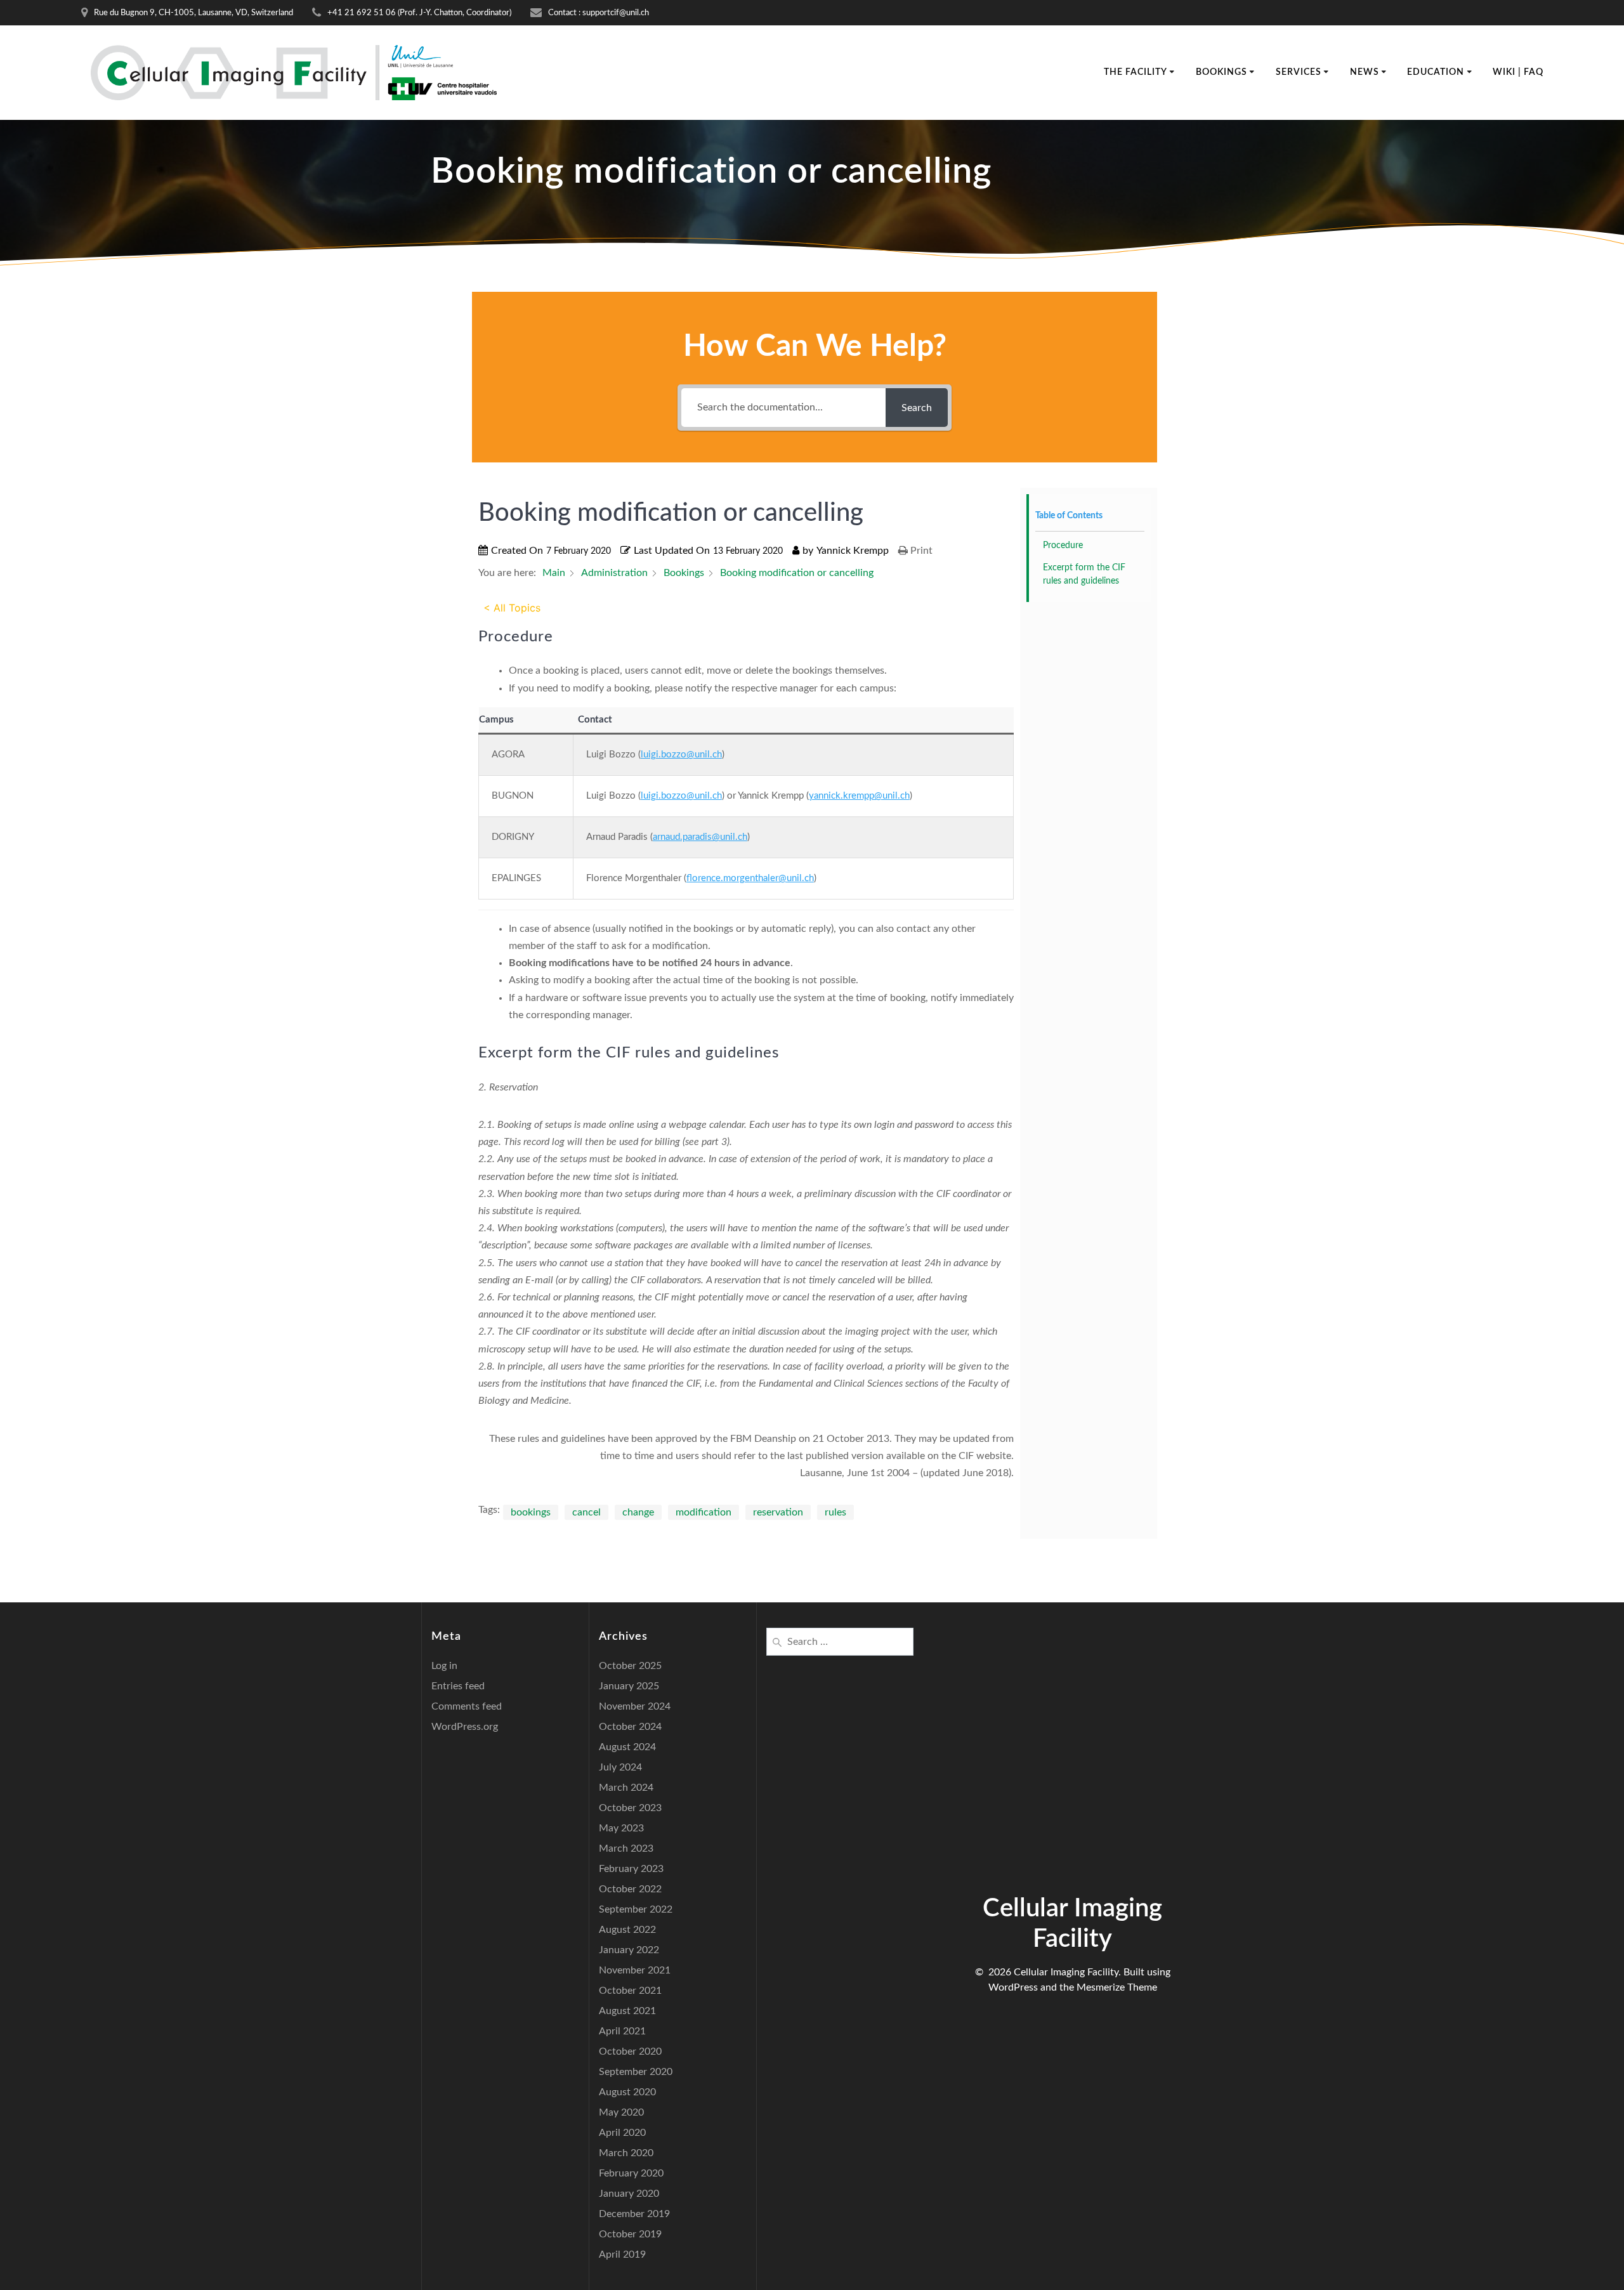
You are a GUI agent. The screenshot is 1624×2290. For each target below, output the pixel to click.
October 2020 (630, 2051)
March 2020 (626, 2153)
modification (704, 1512)
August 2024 (627, 1747)
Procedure (1063, 546)
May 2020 (621, 2112)
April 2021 (622, 2031)
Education (1436, 72)
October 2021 (630, 1991)
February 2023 (631, 1869)
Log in (444, 1666)
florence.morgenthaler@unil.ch (750, 878)
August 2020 (627, 2092)
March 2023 (626, 1848)
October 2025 (630, 1666)
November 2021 (635, 1970)
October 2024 (630, 1727)
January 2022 (629, 1950)
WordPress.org (465, 1727)
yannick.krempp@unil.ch (859, 796)
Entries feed (458, 1686)
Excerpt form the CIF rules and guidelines (1084, 574)
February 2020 (631, 2173)
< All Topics (512, 608)
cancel (586, 1512)
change (638, 1512)
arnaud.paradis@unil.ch (700, 837)
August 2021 (627, 2011)
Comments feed (467, 1706)
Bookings (1221, 72)
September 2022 (636, 1909)
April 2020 (622, 2133)
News (1365, 72)
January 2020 (629, 2194)
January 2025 (629, 1686)
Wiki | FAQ (1518, 72)
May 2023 (621, 1828)
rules (835, 1512)
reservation (778, 1512)
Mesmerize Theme (1117, 1987)
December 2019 (634, 2214)
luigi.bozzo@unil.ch (681, 755)
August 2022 (627, 1930)
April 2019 (622, 2254)
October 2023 (630, 1808)
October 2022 (630, 1889)
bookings (531, 1512)
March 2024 (626, 1788)
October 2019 (630, 2234)
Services (1299, 72)
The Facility (1136, 72)
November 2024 (635, 1706)
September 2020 (636, 2072)
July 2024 (620, 1767)
